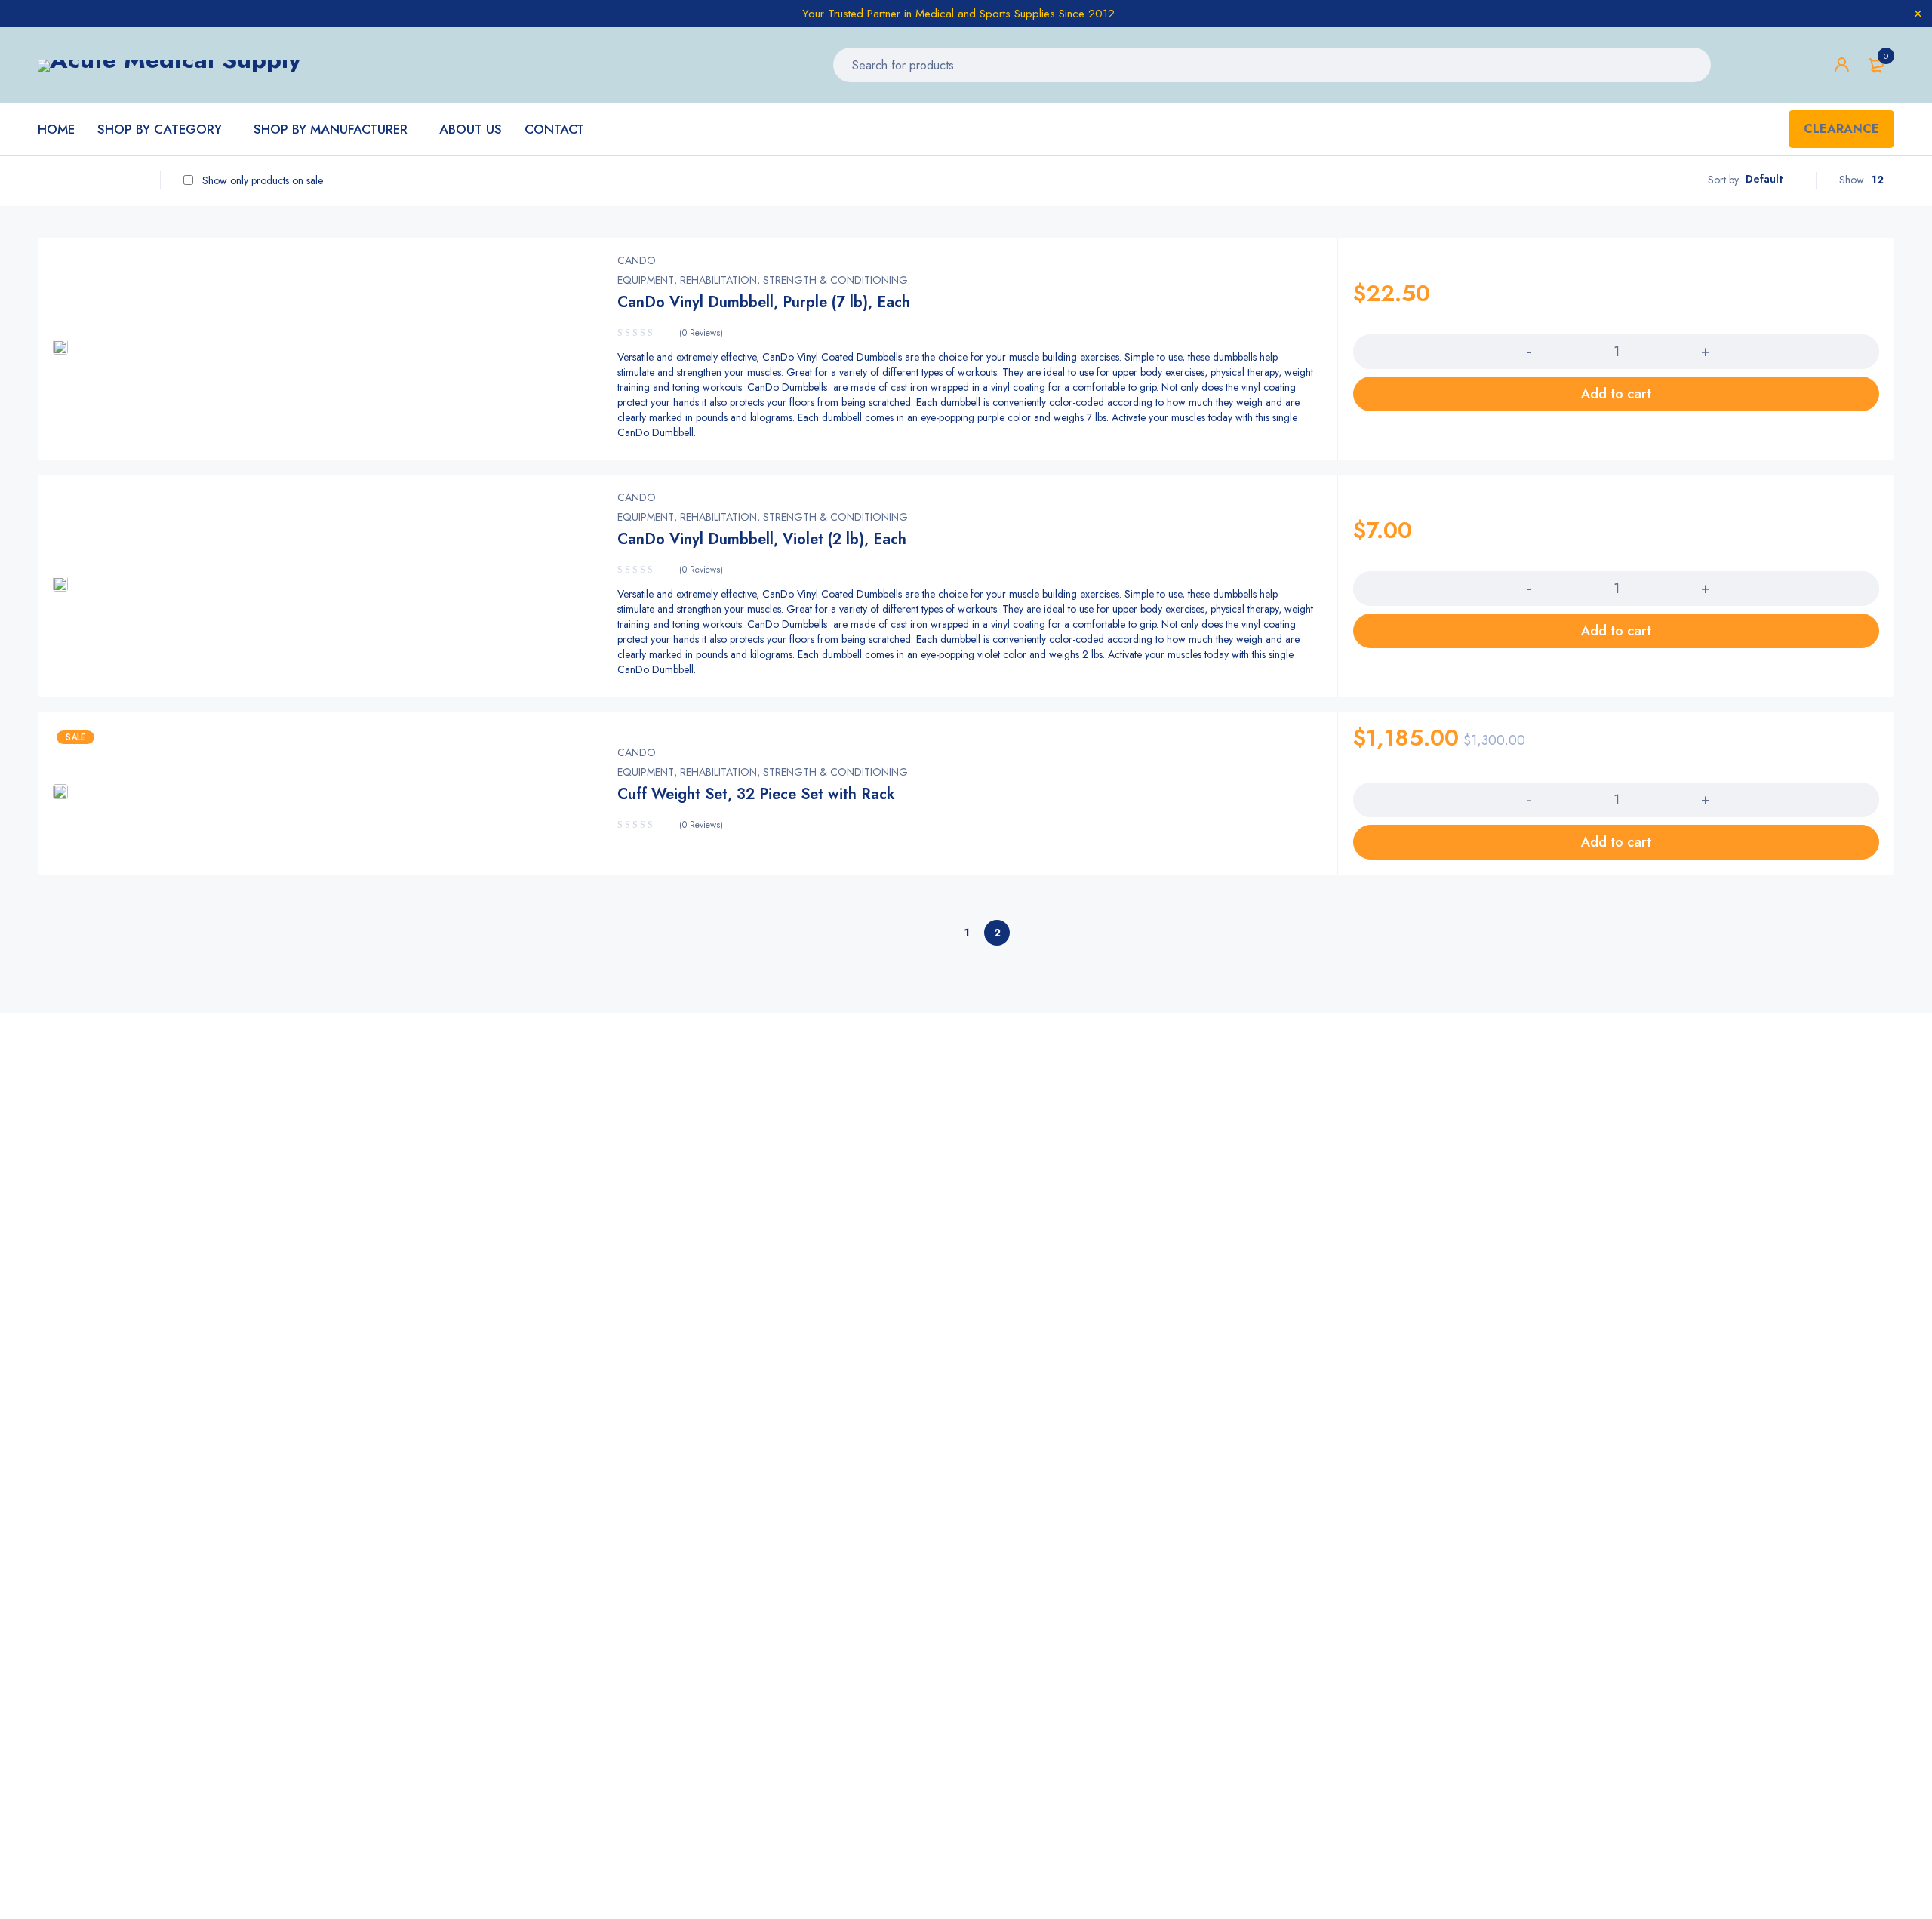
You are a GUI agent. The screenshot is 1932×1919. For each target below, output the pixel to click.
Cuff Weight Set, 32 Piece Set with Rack (756, 794)
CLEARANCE (1841, 129)
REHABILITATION (718, 280)
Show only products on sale (261, 180)
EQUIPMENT (646, 280)
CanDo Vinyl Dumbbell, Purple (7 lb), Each (764, 302)
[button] (1616, 394)
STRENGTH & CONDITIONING (835, 280)
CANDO (637, 260)
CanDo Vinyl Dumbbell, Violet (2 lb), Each (762, 539)
